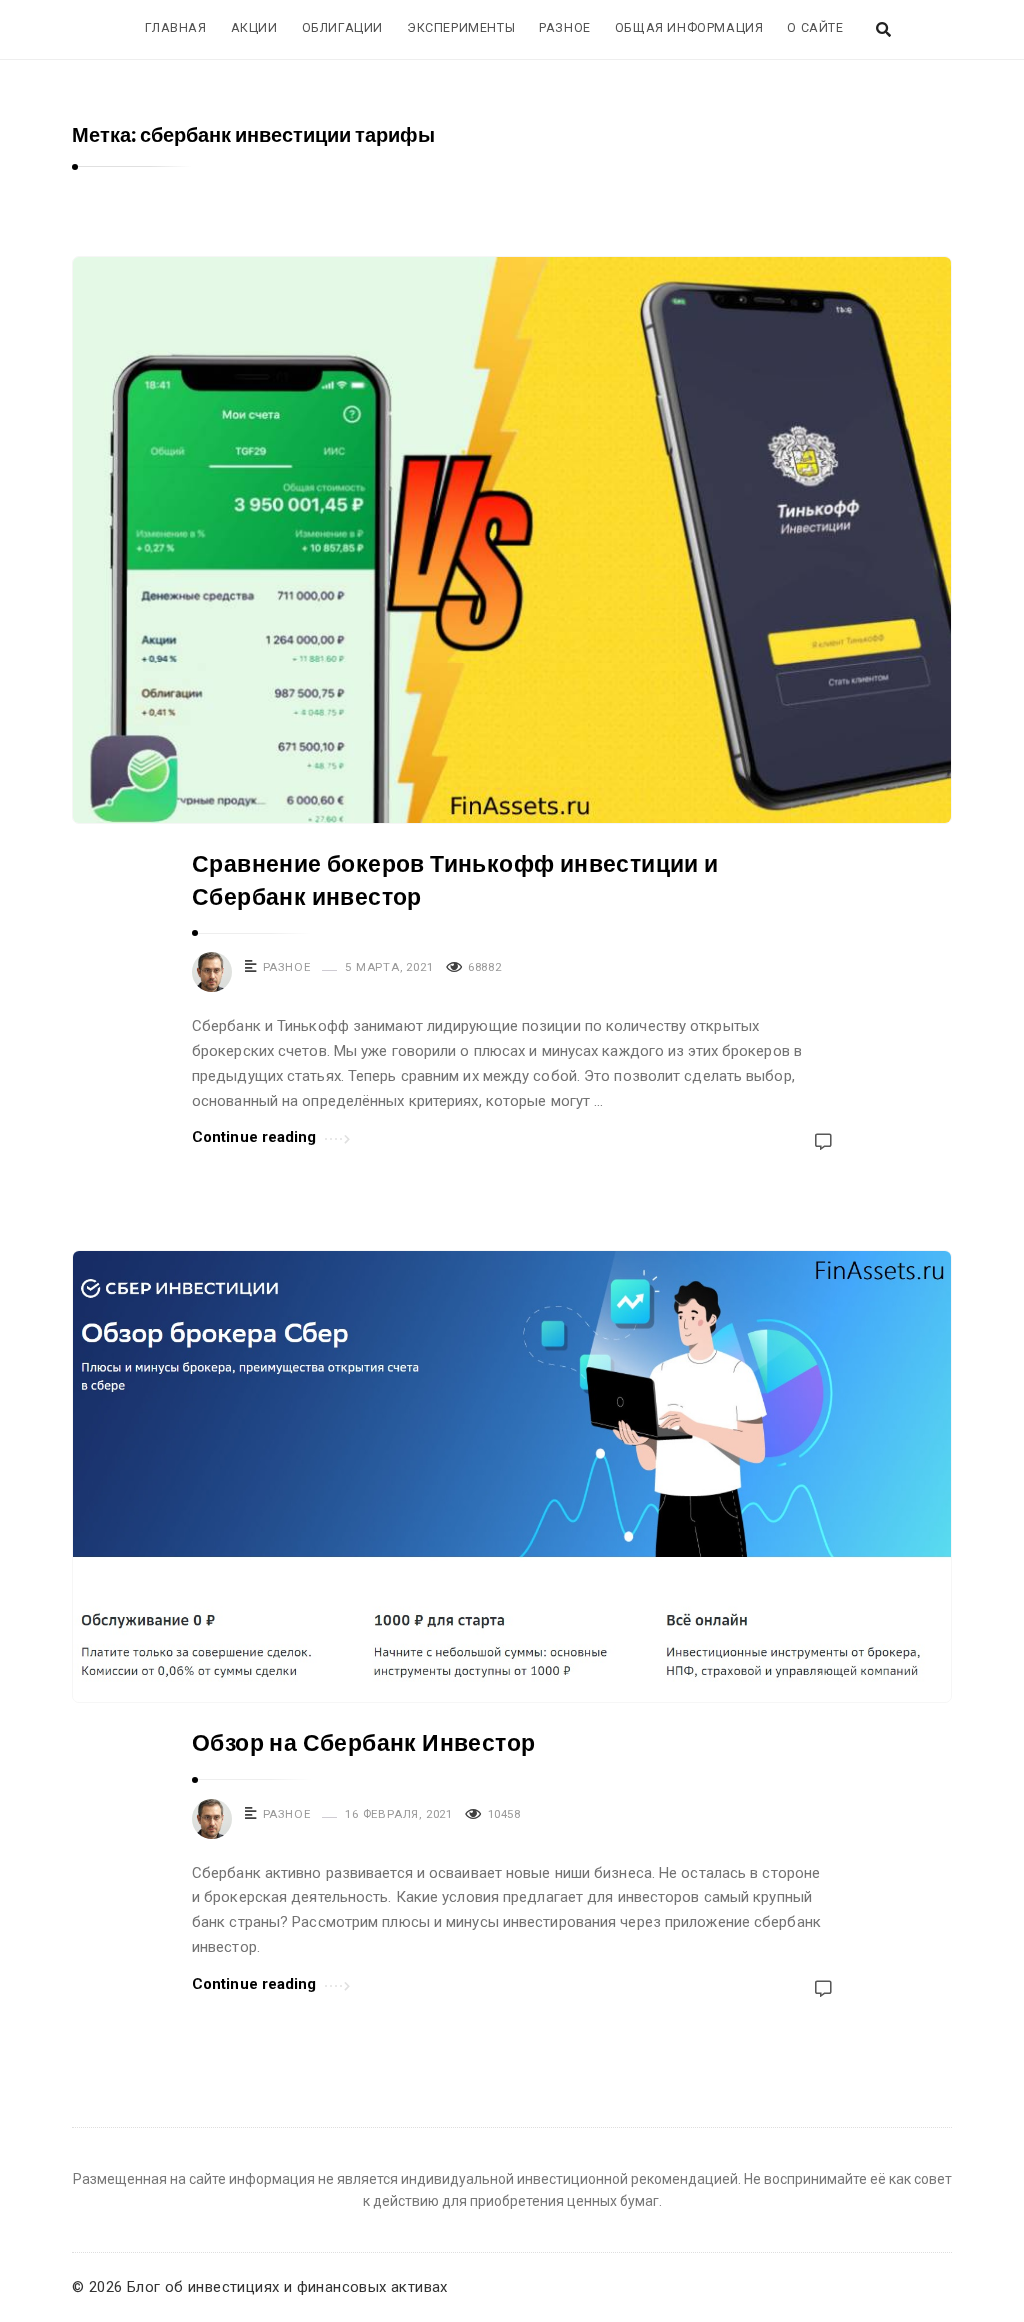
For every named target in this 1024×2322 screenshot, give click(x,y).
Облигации (342, 27)
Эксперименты (461, 27)
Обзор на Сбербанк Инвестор (363, 1743)
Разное (565, 27)
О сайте (815, 27)
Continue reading (254, 1137)
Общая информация (689, 27)
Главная (175, 27)
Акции (254, 27)
